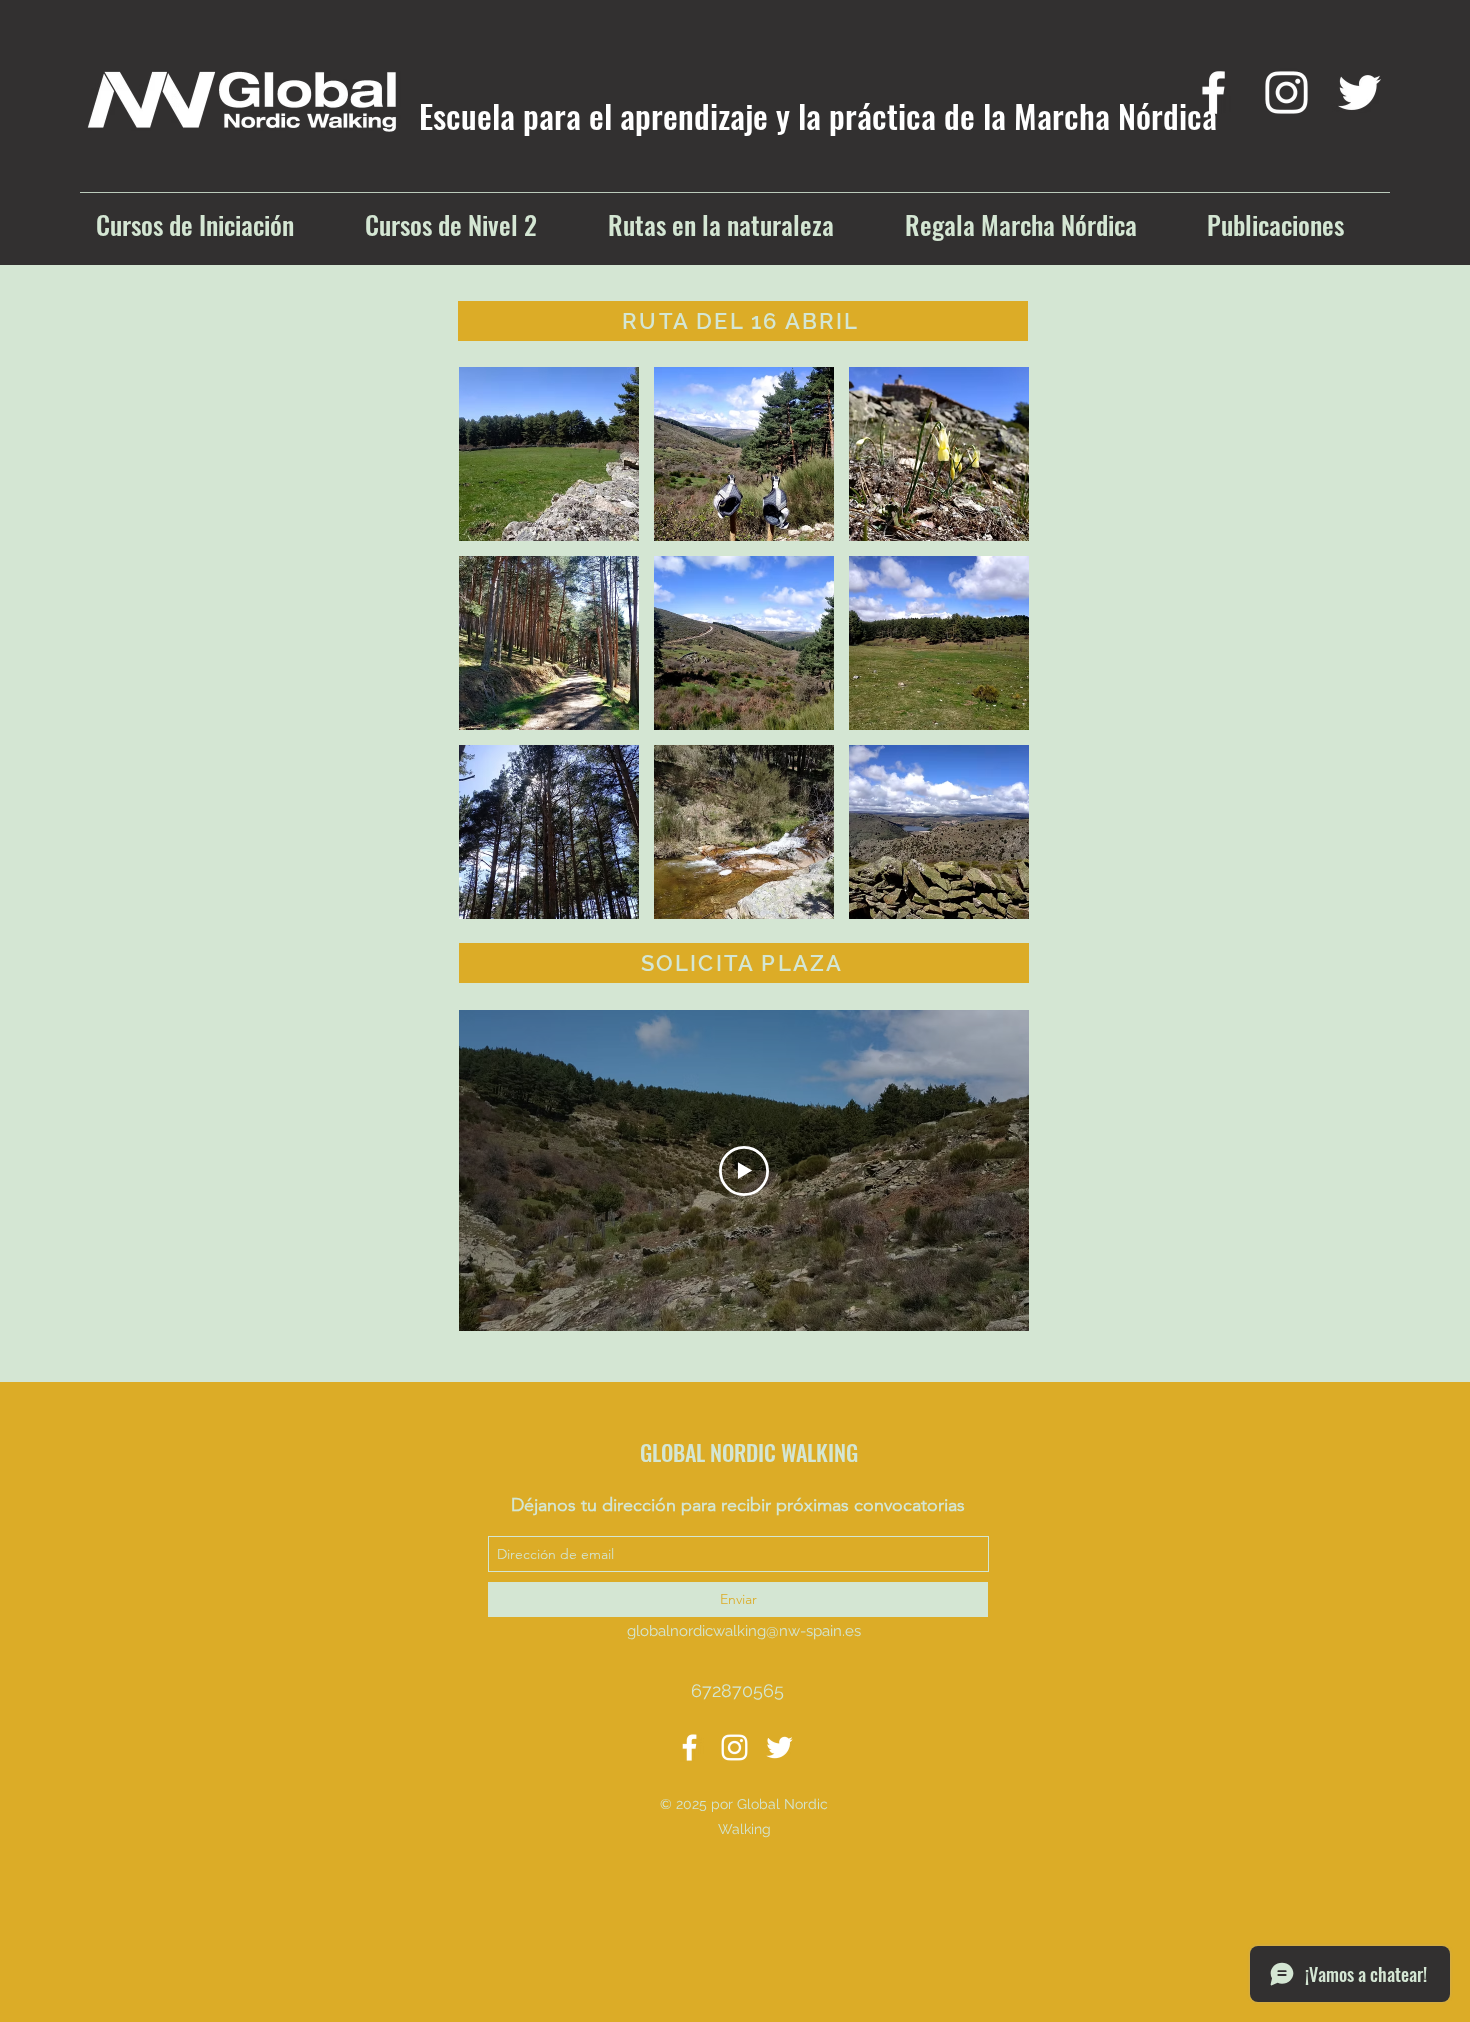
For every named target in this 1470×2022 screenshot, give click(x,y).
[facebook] (1213, 92)
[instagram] (1286, 92)
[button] (549, 454)
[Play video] (744, 1171)
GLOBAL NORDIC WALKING (749, 1452)
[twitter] (1359, 92)
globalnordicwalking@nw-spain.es (744, 1631)
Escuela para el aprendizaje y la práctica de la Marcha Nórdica (818, 115)
